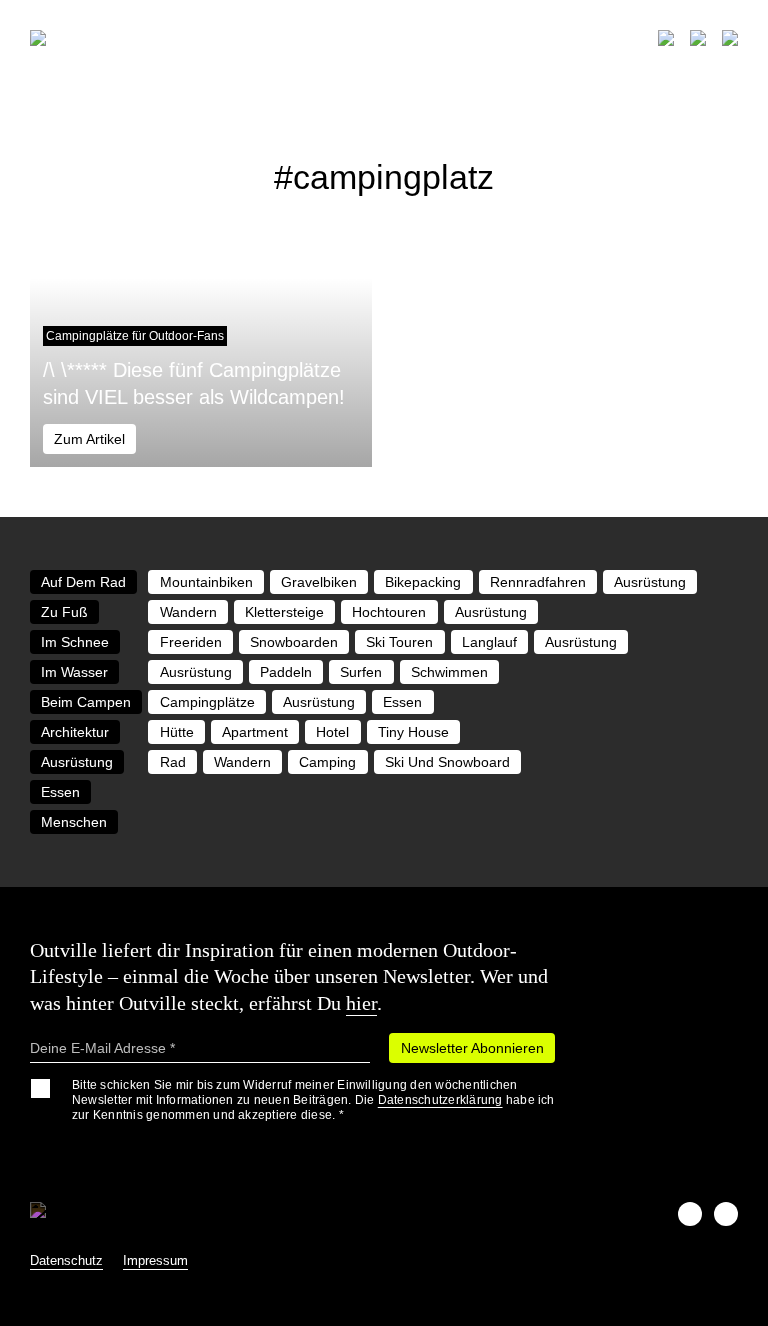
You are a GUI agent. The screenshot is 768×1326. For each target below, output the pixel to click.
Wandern (188, 612)
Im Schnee (75, 642)
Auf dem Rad (83, 582)
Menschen (74, 822)
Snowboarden (294, 642)
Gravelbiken (319, 582)
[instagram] (726, 1214)
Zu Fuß (64, 612)
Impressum (155, 1260)
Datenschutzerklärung (440, 1100)
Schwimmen (449, 672)
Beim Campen (86, 702)
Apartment (255, 732)
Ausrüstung (650, 582)
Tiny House (413, 732)
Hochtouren (389, 612)
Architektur (75, 732)
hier (361, 1003)
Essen (402, 702)
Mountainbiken (206, 582)
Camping (327, 762)
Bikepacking (423, 582)
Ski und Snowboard (447, 762)
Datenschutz (66, 1260)
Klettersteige (284, 612)
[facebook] (690, 1214)
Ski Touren (399, 642)
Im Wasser (74, 672)
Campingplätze (207, 702)
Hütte (177, 732)
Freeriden (191, 642)
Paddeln (286, 672)
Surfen (361, 672)
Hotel (332, 732)
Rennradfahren (538, 582)
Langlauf (489, 642)
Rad (173, 762)
